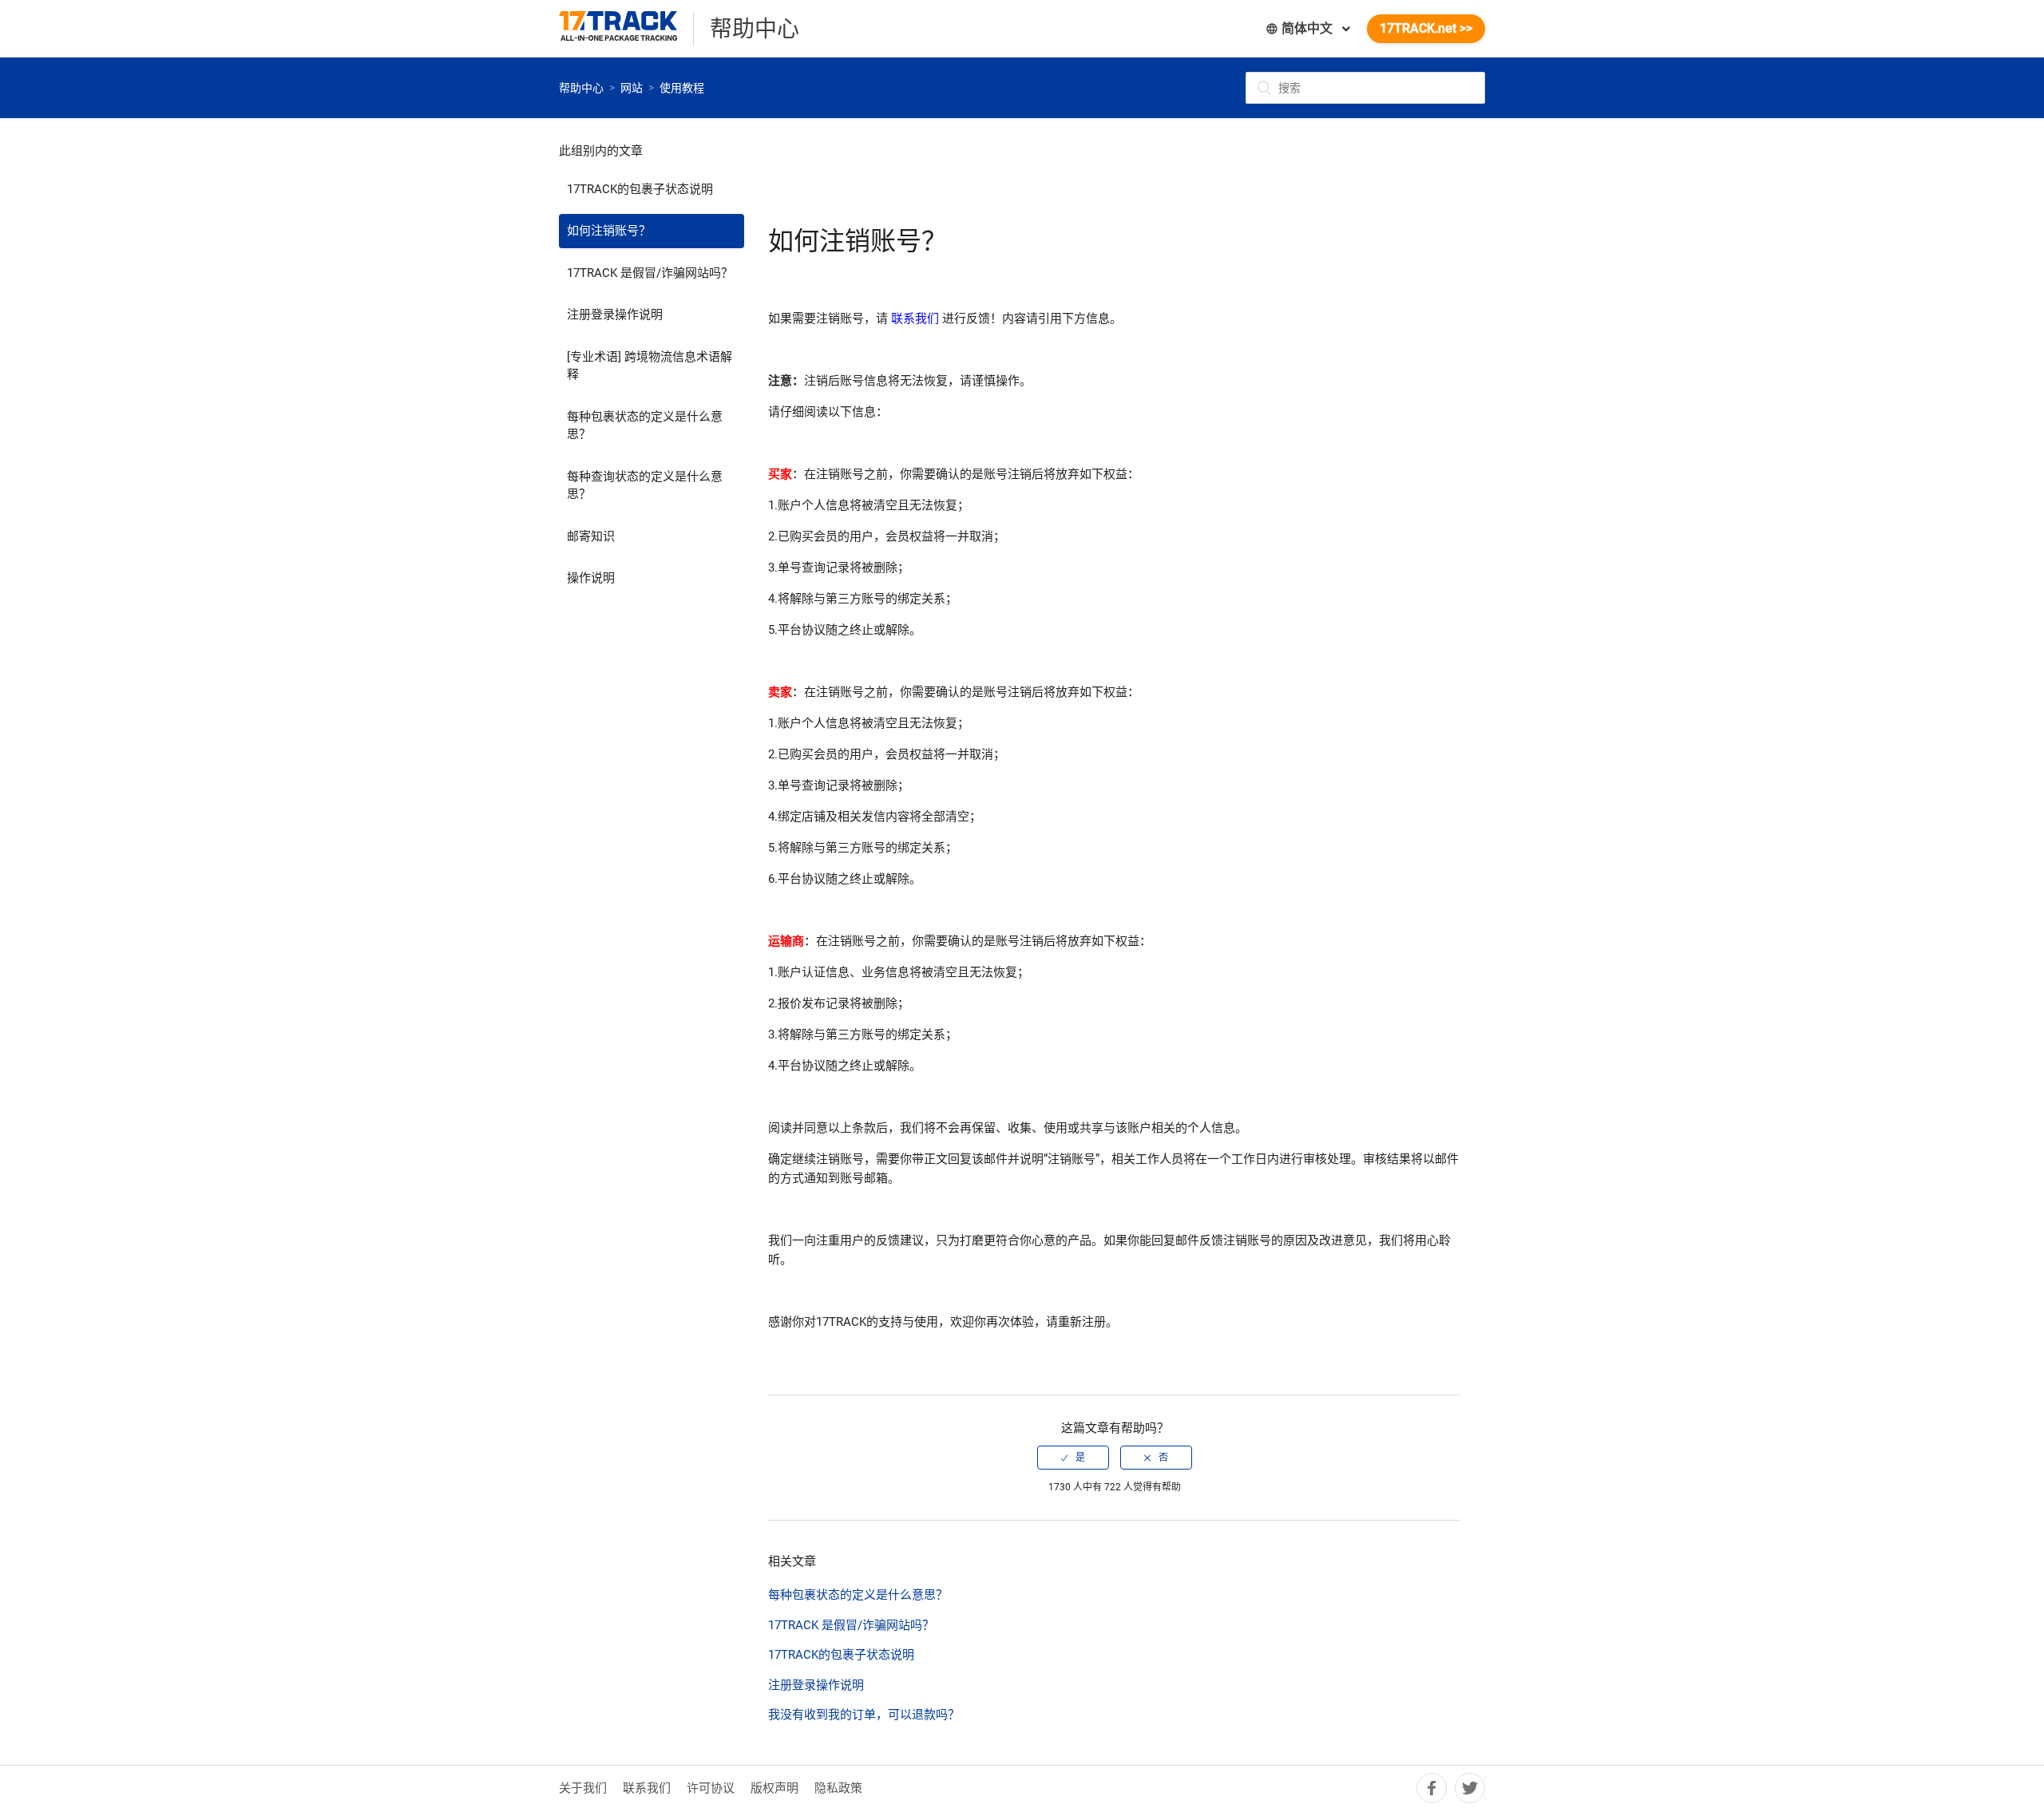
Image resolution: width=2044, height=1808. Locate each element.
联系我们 (647, 1788)
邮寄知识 (591, 536)
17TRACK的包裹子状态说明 (640, 189)
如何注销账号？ (609, 231)
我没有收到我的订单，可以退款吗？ (864, 1715)
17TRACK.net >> (1426, 28)
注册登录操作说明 (615, 315)
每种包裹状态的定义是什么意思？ (645, 426)
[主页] (626, 29)
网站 (632, 88)
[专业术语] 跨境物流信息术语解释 (650, 366)
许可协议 (711, 1788)
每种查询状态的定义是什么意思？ (645, 486)
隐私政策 (838, 1788)
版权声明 (774, 1788)
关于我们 (583, 1788)
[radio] (1073, 1458)
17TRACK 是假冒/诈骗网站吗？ (650, 273)
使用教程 (682, 88)
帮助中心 (581, 88)
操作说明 (591, 578)
